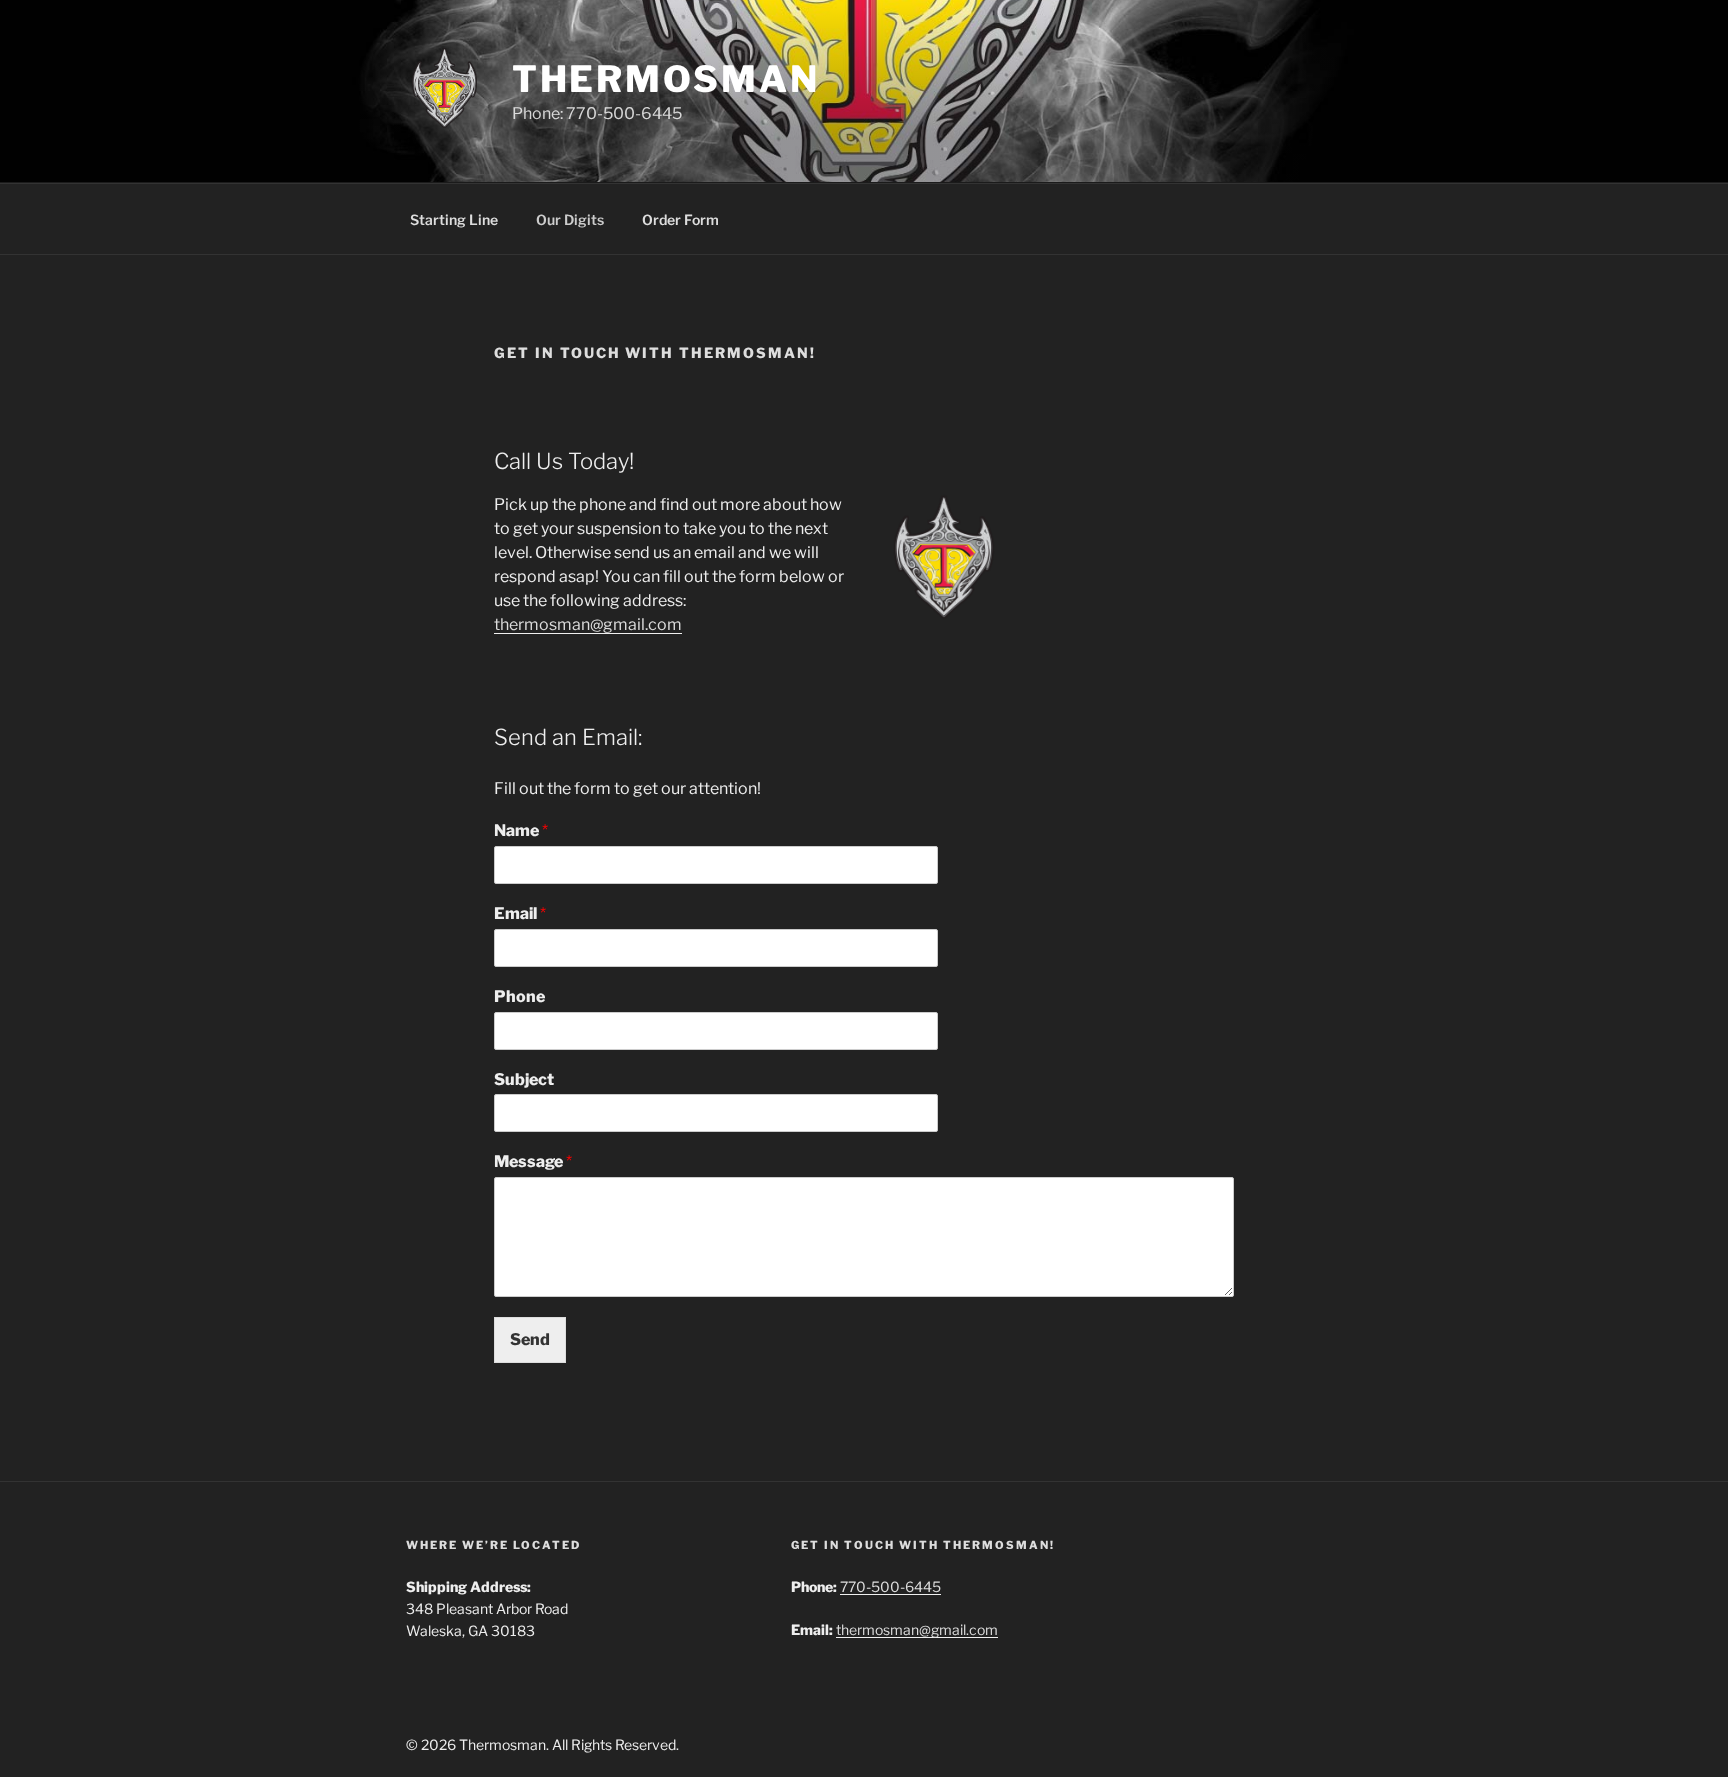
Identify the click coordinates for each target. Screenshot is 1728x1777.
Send (530, 1339)
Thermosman (666, 79)
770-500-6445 (890, 1586)
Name (521, 830)
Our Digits (570, 219)
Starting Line (454, 219)
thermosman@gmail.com (588, 624)
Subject (524, 1079)
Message (533, 1161)
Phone (519, 996)
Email (520, 913)
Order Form (680, 219)
